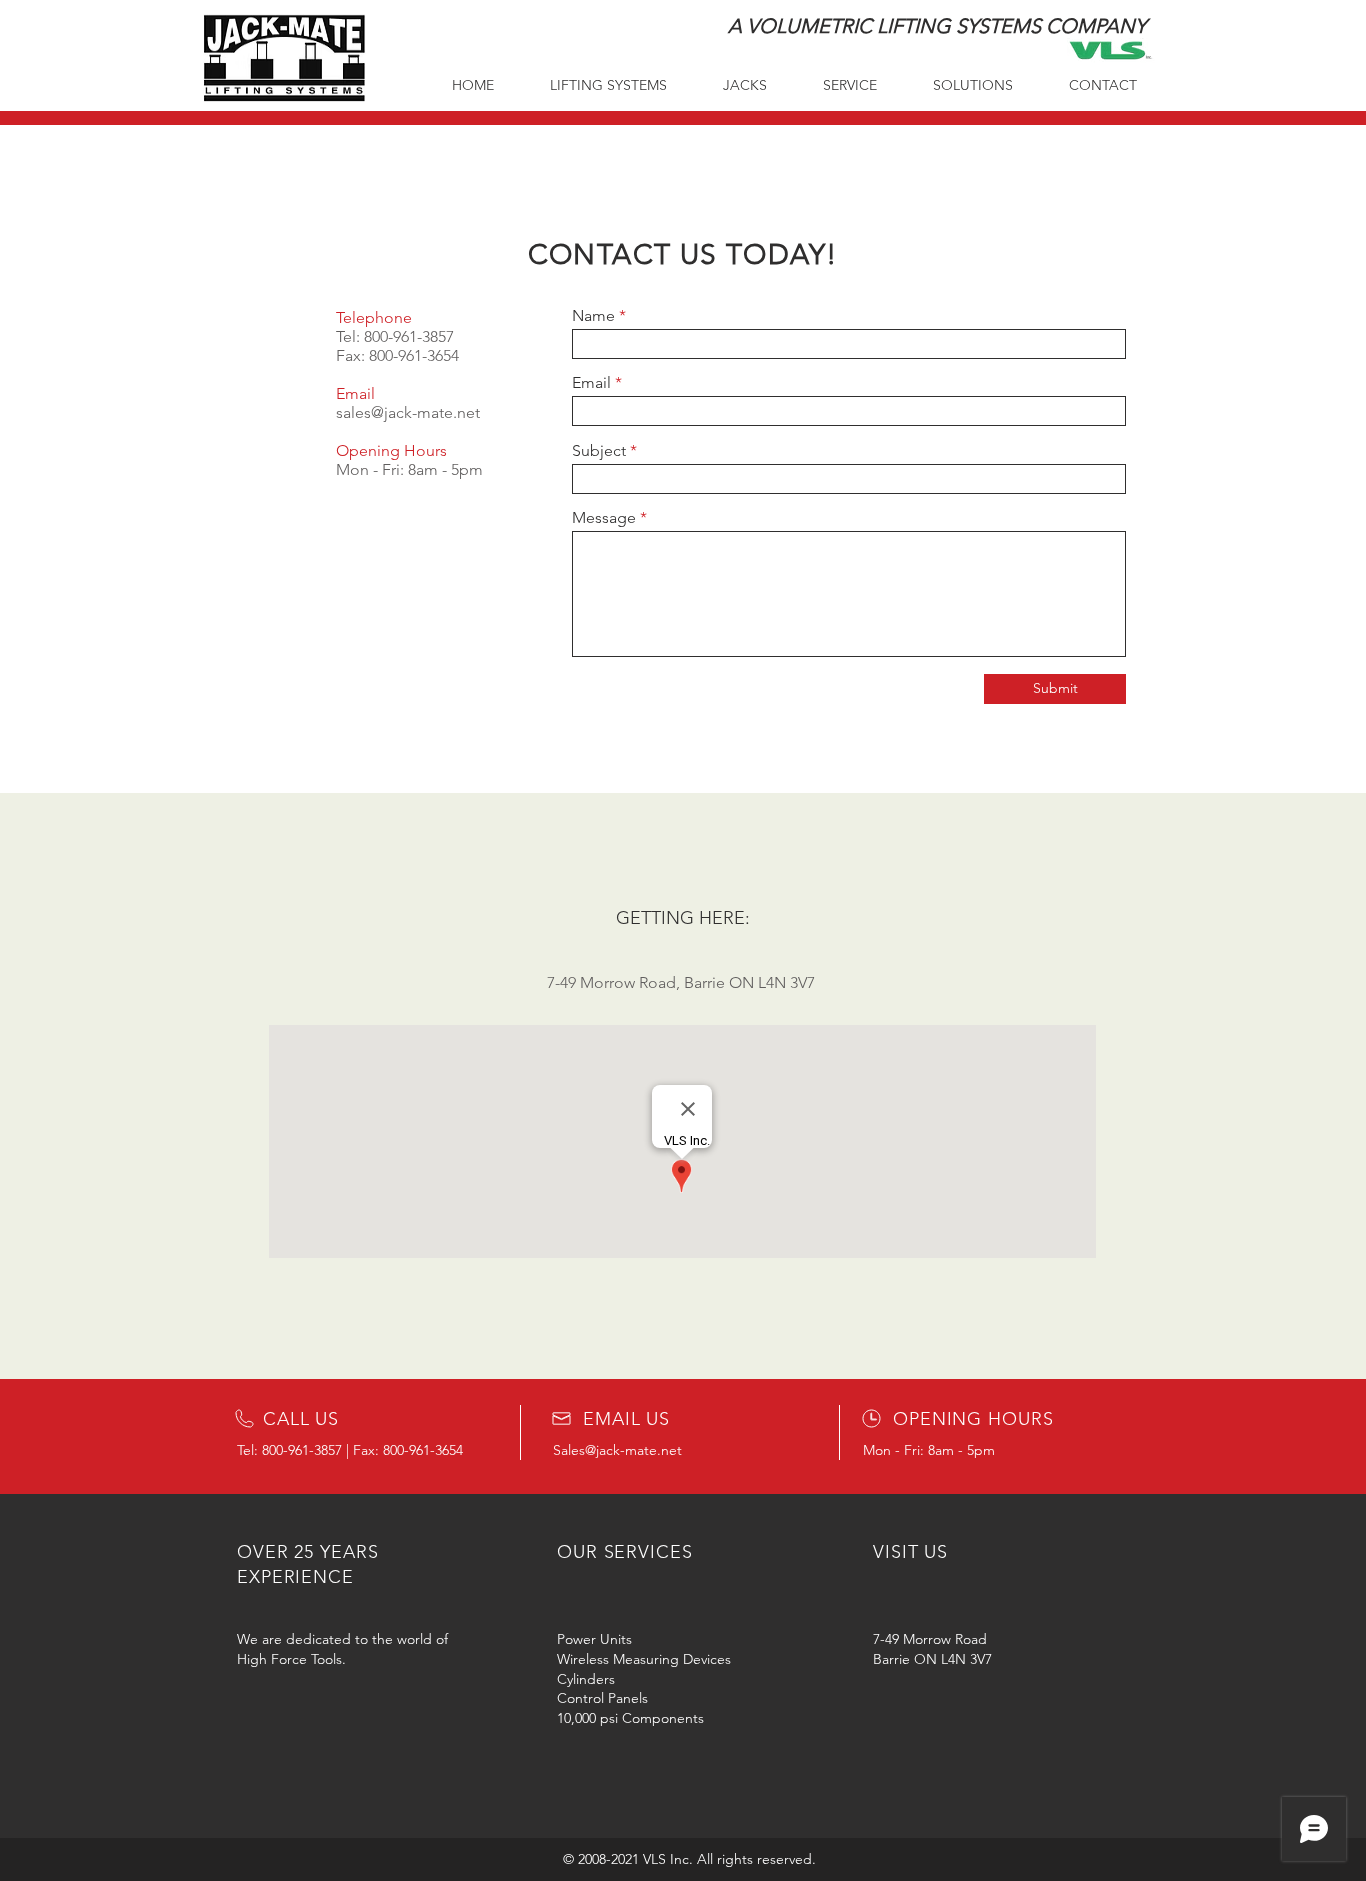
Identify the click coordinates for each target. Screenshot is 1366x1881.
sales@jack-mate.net (408, 412)
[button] (1103, 85)
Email (591, 383)
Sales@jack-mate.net (617, 1450)
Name (593, 316)
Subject (599, 451)
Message (604, 518)
